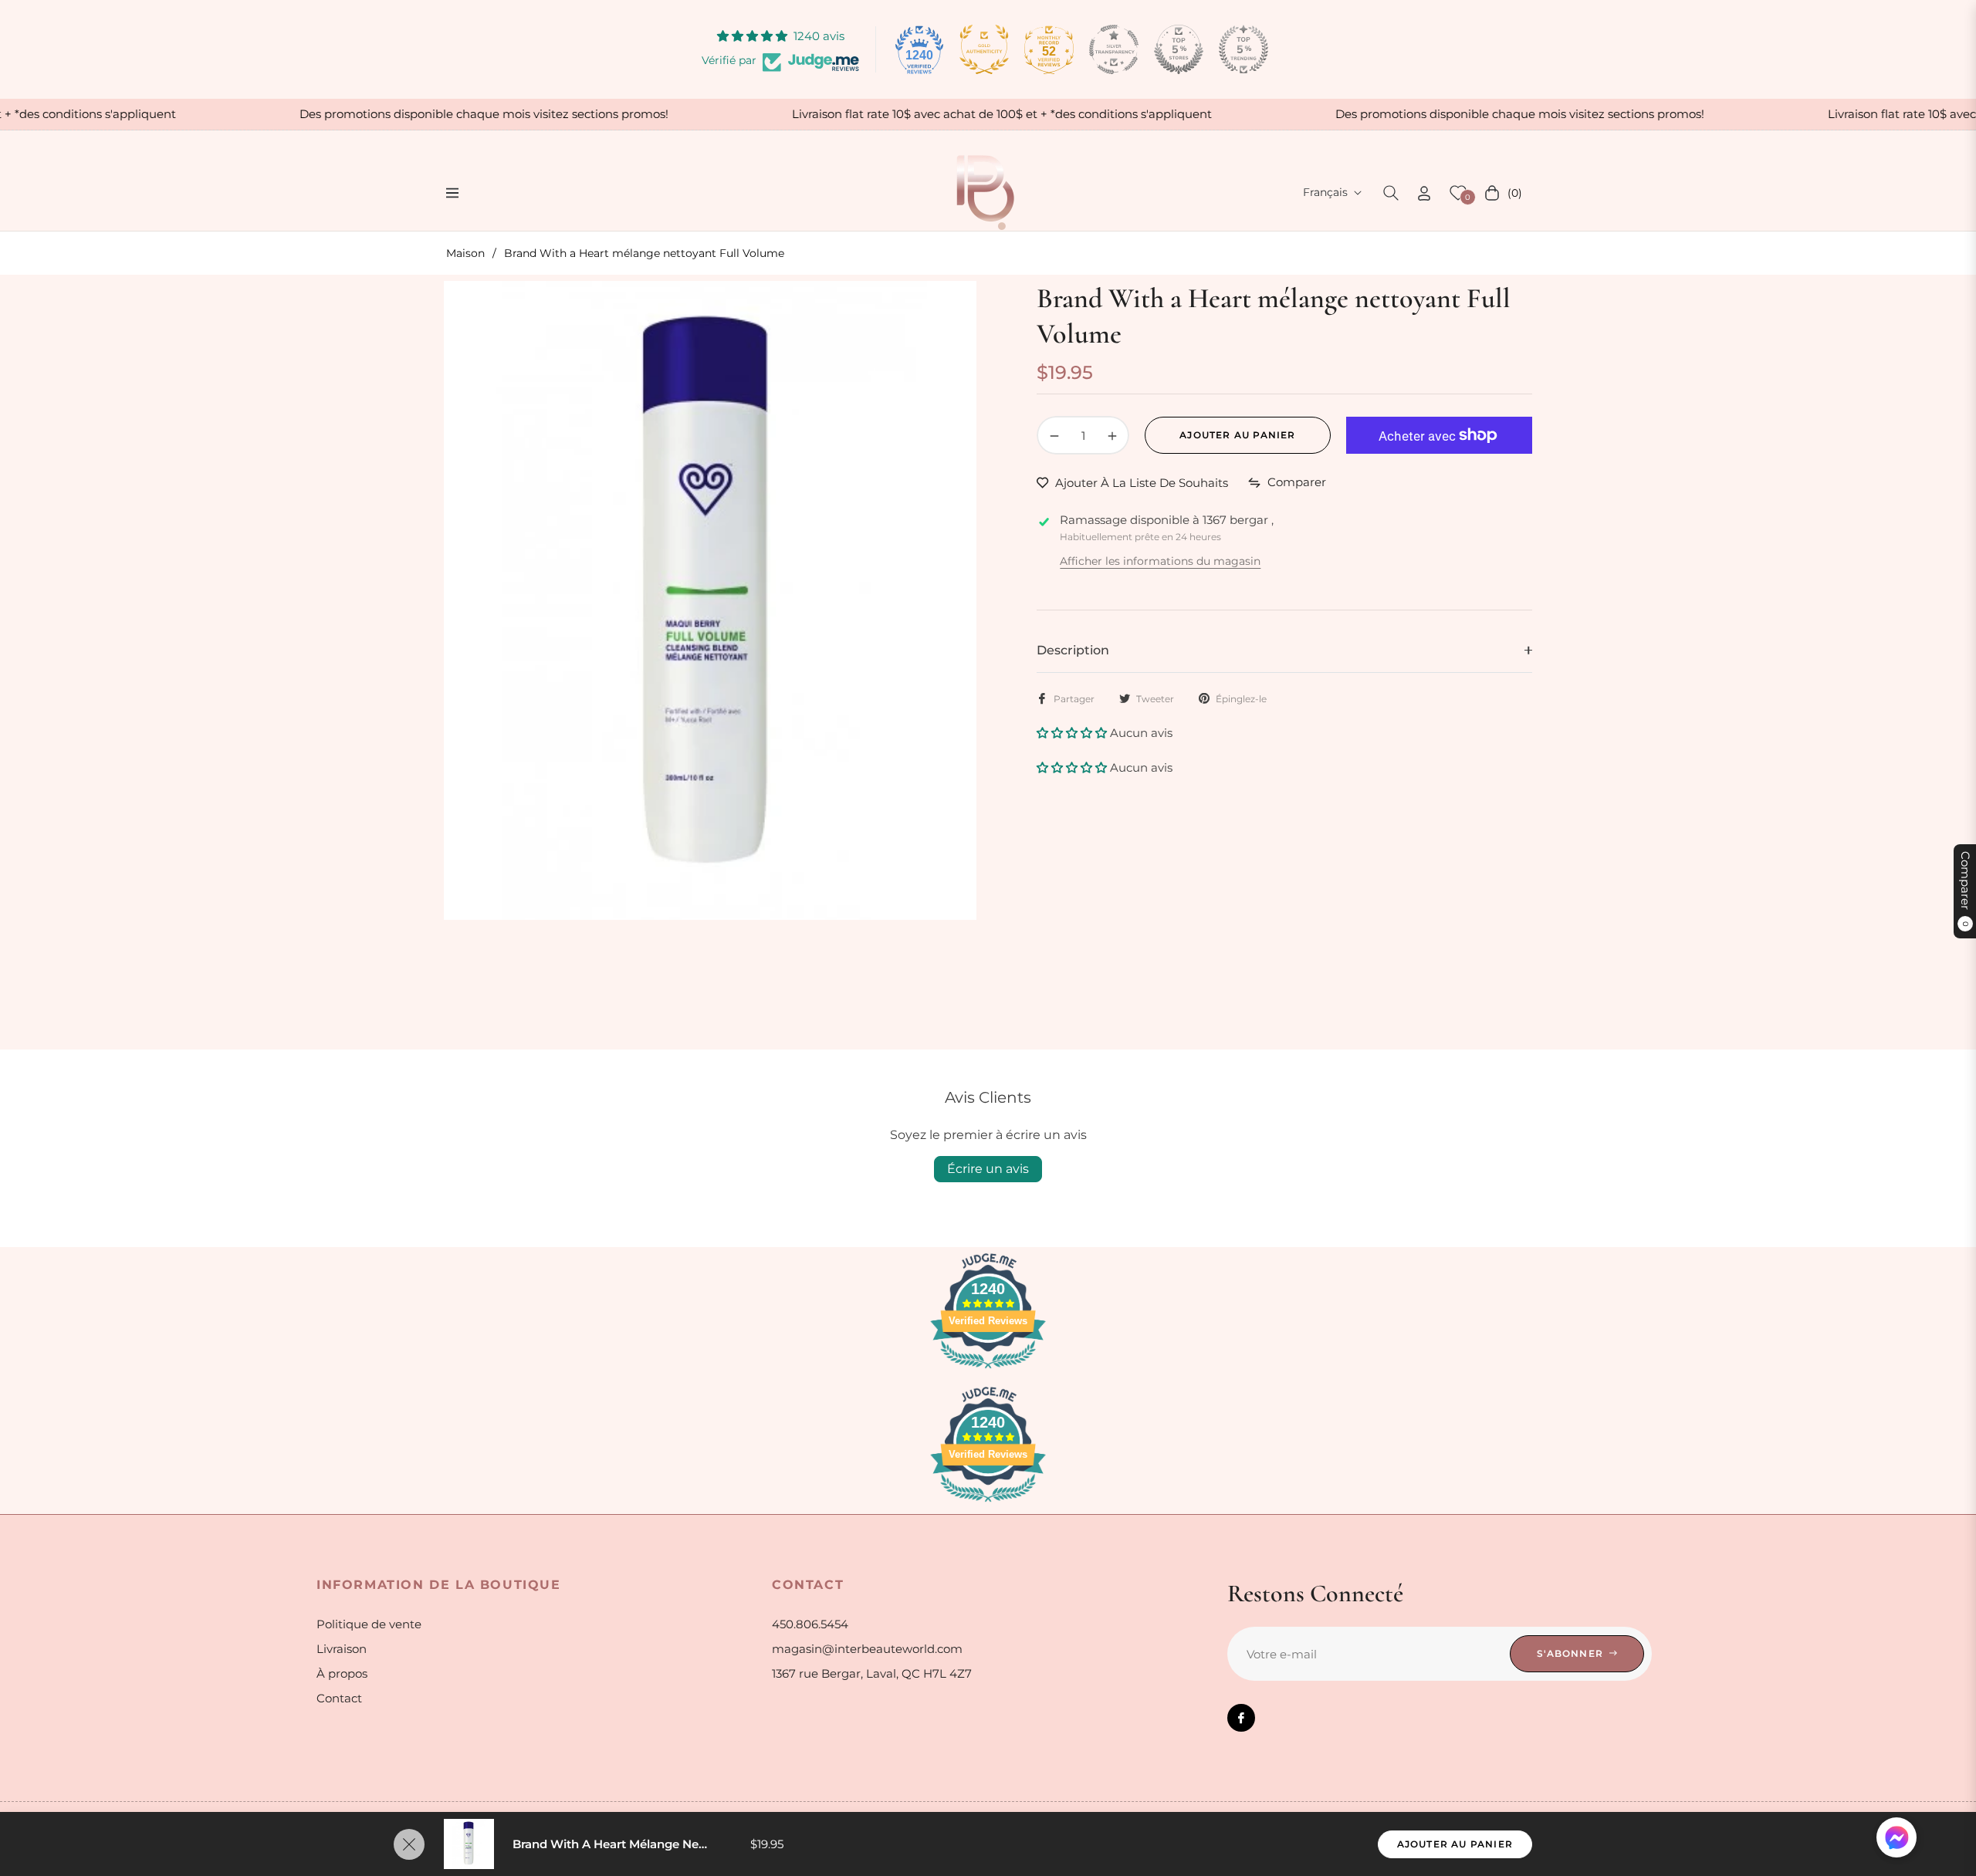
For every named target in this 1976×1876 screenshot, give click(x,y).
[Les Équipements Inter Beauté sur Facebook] (1241, 1718)
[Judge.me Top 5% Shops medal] (1179, 49)
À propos (342, 1673)
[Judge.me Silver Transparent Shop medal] (1114, 49)
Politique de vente (369, 1624)
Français (1325, 192)
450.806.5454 (810, 1624)
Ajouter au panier (1455, 1844)
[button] (1391, 193)
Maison (465, 253)
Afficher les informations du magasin (1160, 561)
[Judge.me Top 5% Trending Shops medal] (1243, 49)
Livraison (342, 1649)
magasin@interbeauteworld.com (867, 1649)
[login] (1424, 193)
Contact (339, 1698)
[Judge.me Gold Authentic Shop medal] (984, 49)
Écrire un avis (988, 1169)
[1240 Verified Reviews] (988, 1371)
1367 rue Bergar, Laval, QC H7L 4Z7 (872, 1673)
